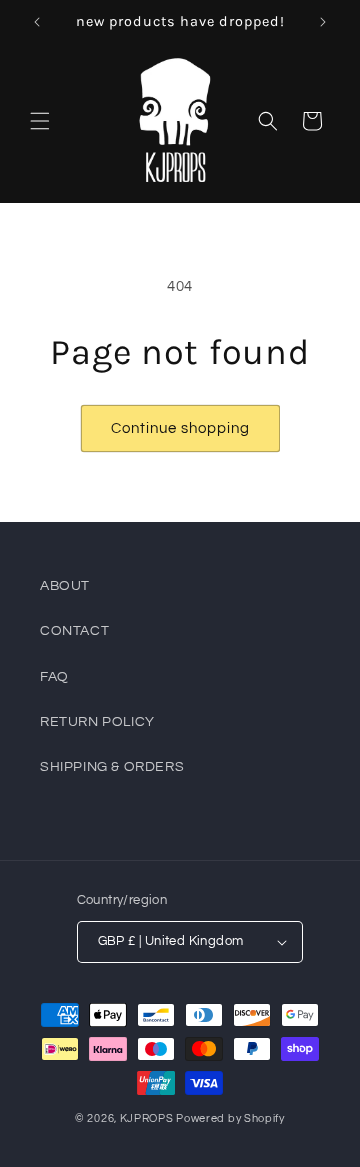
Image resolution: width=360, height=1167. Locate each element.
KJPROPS (147, 1118)
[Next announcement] (323, 22)
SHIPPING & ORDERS (112, 767)
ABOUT (65, 586)
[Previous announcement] (37, 22)
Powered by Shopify (230, 1118)
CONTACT (74, 631)
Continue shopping (180, 428)
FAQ (54, 677)
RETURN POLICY (97, 722)
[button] (40, 121)
